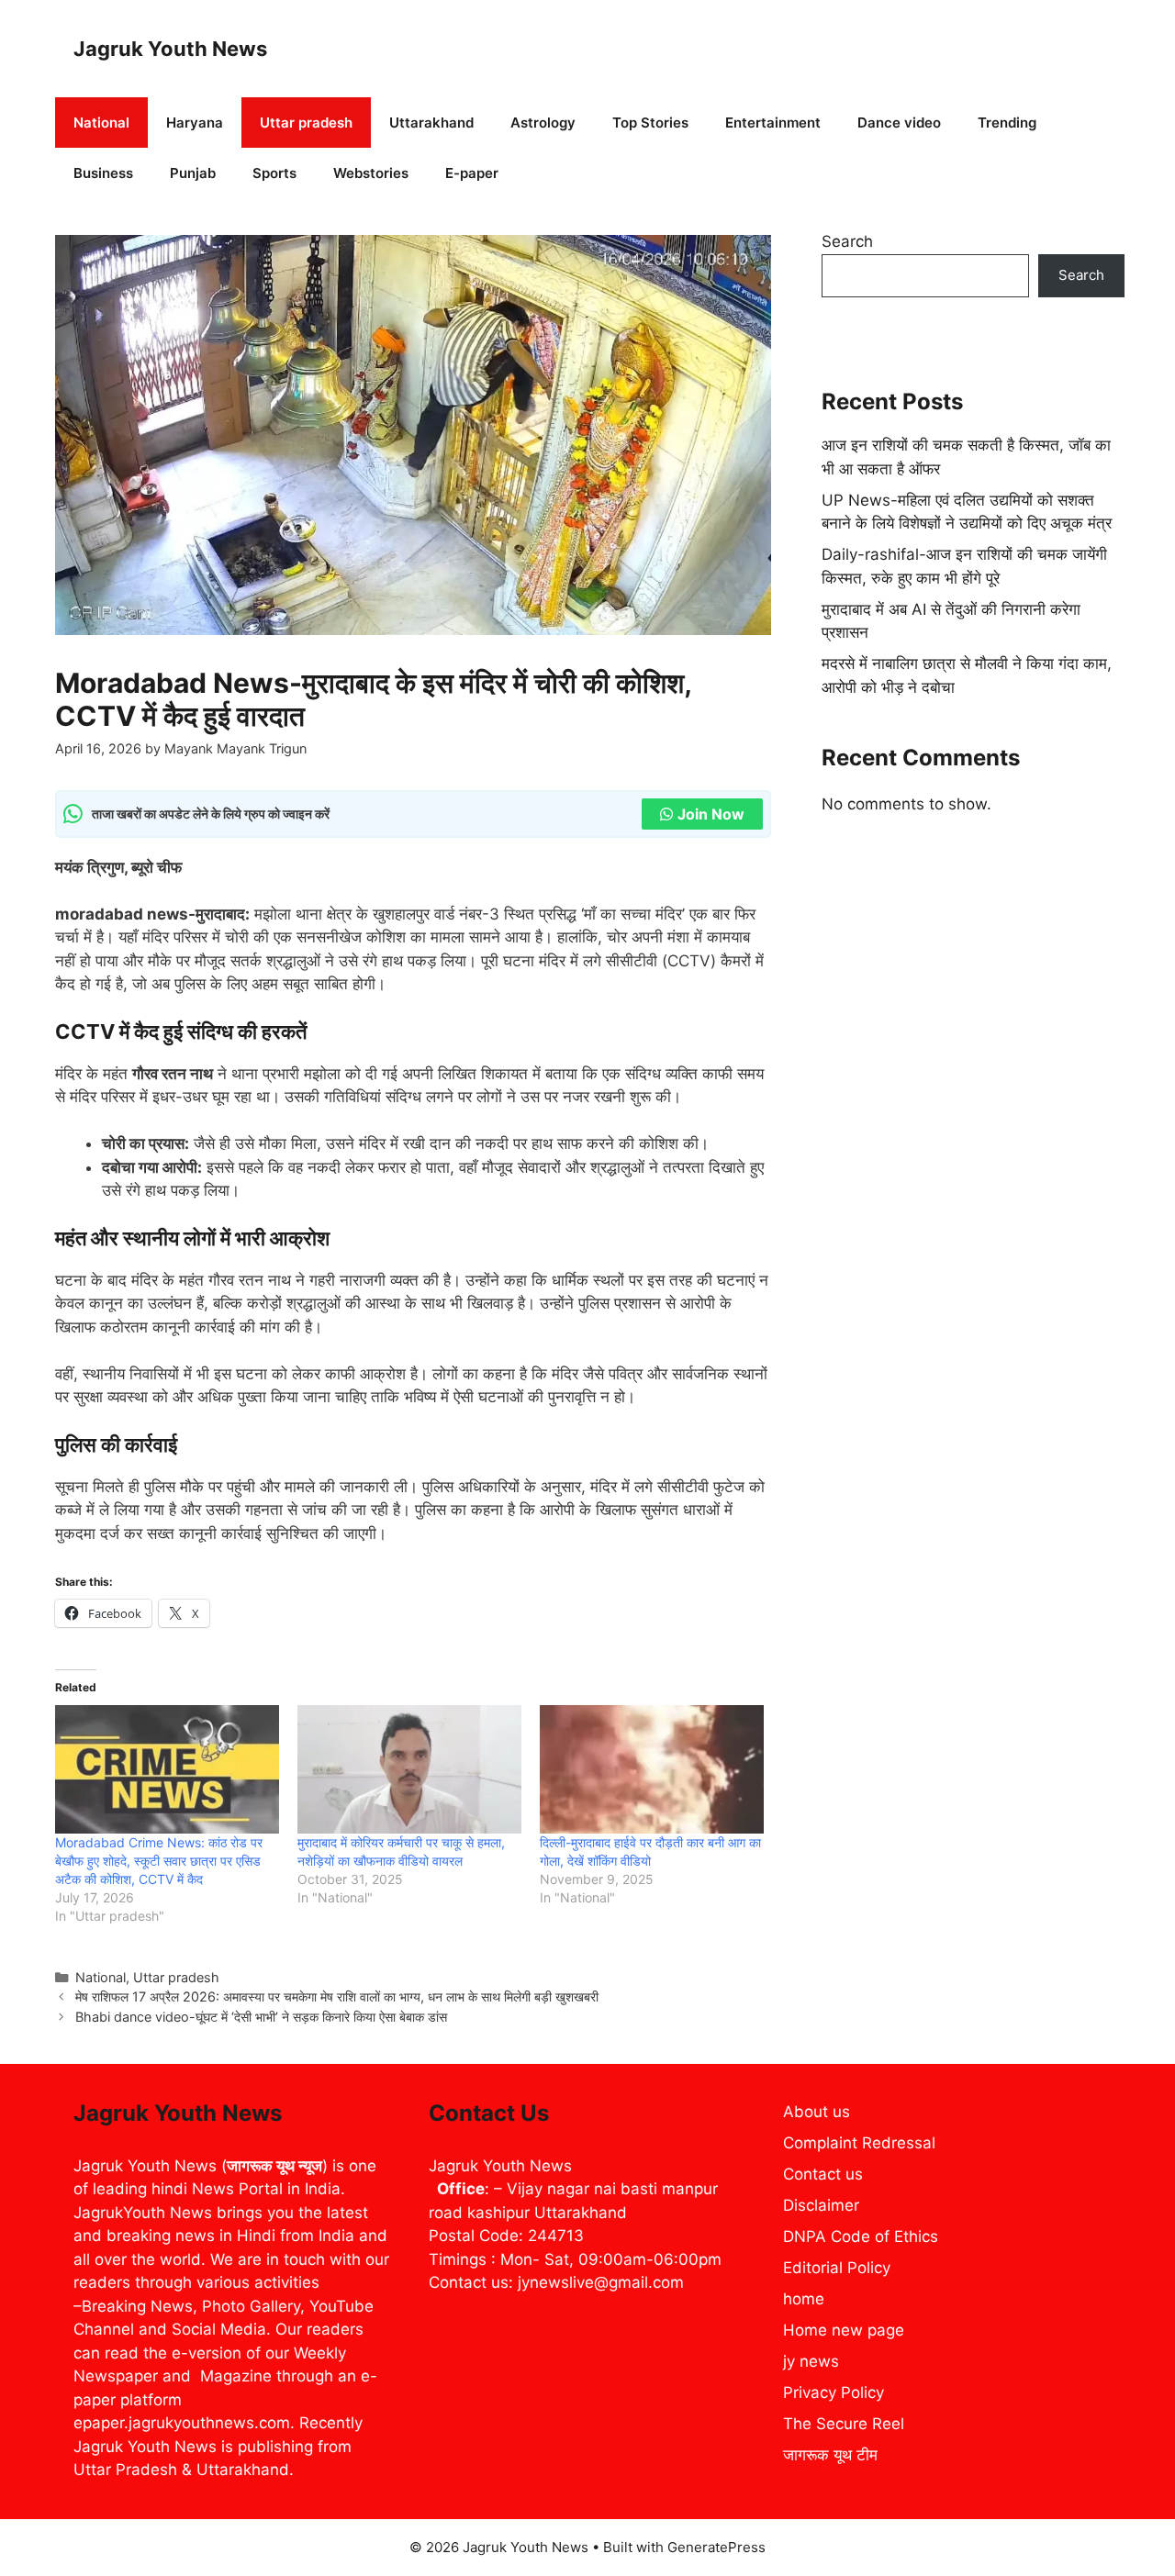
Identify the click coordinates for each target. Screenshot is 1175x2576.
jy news (811, 2361)
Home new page (844, 2330)
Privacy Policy (834, 2392)
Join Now (711, 814)
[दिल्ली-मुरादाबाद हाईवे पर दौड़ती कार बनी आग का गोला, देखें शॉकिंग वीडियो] (652, 1769)
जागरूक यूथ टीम (830, 2455)
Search (847, 241)
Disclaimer (821, 2205)
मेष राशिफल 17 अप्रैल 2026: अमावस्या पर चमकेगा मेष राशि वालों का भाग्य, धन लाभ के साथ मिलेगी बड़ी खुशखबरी (337, 1996)
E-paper (472, 173)
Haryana (195, 123)
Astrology (543, 123)
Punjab (193, 173)
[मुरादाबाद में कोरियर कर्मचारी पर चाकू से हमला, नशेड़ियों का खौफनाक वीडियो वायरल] (409, 1769)
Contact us (823, 2174)
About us (817, 2112)
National (101, 123)
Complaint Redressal (859, 2143)
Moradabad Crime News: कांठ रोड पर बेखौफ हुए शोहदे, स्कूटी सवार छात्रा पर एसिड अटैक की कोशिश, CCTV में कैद (159, 1861)
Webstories (371, 173)
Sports (274, 173)
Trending (1007, 123)
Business (103, 173)
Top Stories (650, 123)
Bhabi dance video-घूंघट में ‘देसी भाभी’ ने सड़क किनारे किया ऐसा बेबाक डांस (261, 2017)
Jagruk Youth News (170, 49)
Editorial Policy (837, 2268)
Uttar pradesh (306, 123)
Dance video (899, 123)
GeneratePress (716, 2547)
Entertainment (773, 123)
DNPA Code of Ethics (861, 2236)
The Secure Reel (844, 2424)
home (804, 2299)
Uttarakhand (431, 123)
